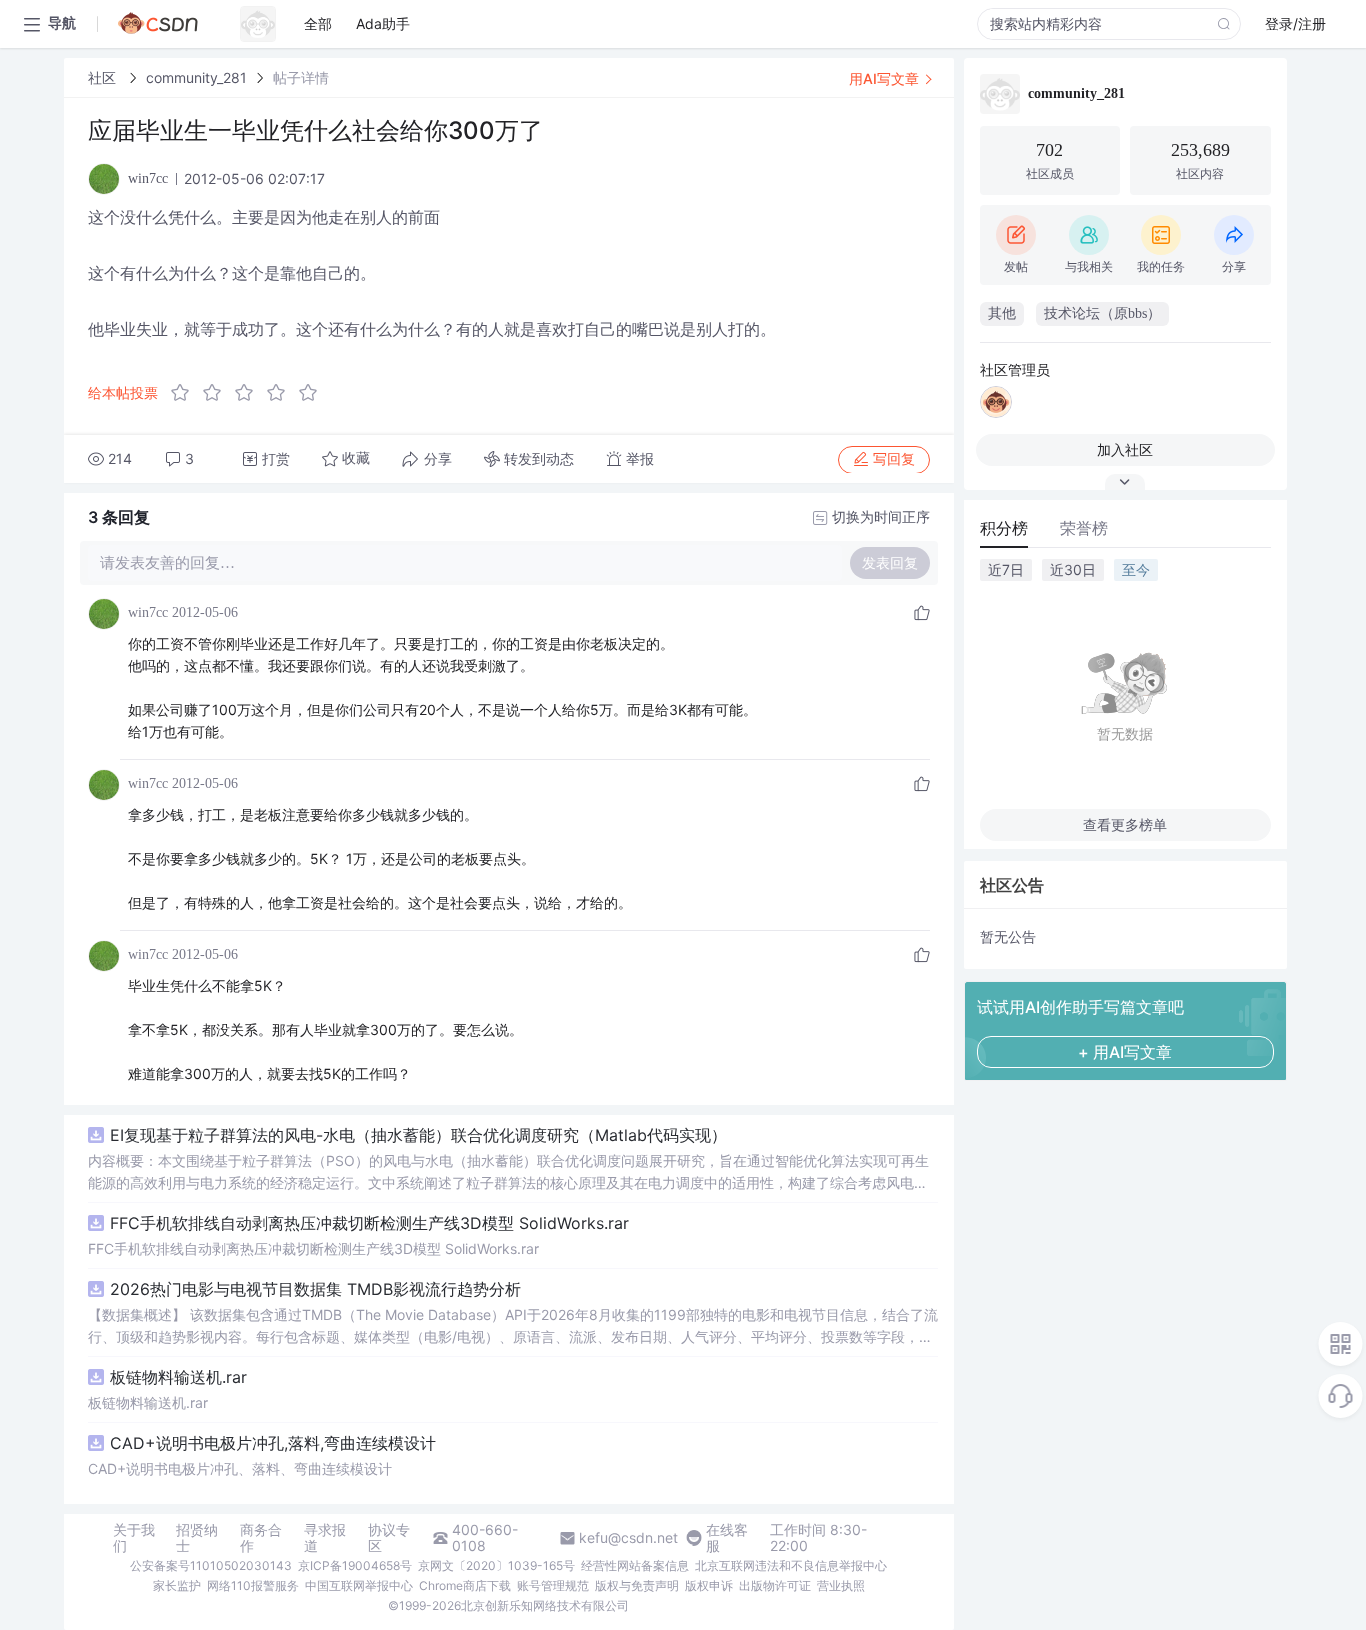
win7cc (148, 612)
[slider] (250, 393)
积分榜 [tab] (1004, 528)
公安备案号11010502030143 (211, 1565)
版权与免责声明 (637, 1585)
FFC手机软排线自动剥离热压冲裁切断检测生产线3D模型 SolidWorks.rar (369, 1223)
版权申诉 (709, 1585)
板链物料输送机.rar (178, 1377)
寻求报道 (325, 1538)
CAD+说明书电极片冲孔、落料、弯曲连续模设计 (240, 1468)
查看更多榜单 (1125, 824)
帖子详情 (301, 77)
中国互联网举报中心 (359, 1585)
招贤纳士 (197, 1538)
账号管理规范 (553, 1585)
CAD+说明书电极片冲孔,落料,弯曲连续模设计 (273, 1443)
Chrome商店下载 (465, 1585)
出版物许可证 (775, 1585)
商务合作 (261, 1538)
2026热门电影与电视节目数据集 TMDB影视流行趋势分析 (315, 1289)
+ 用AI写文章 (1125, 1052)
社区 (104, 77)
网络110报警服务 (253, 1585)
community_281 (196, 77)
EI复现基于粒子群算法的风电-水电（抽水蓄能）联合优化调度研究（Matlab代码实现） (418, 1135)
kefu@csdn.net (628, 1538)
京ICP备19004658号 (355, 1565)
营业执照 (841, 1585)
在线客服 (727, 1538)
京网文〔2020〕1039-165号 (496, 1565)
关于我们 (134, 1538)
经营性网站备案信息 (635, 1565)
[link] (104, 77)
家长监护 (177, 1585)
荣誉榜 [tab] (1084, 528)
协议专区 (389, 1538)
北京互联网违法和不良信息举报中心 (791, 1565)
